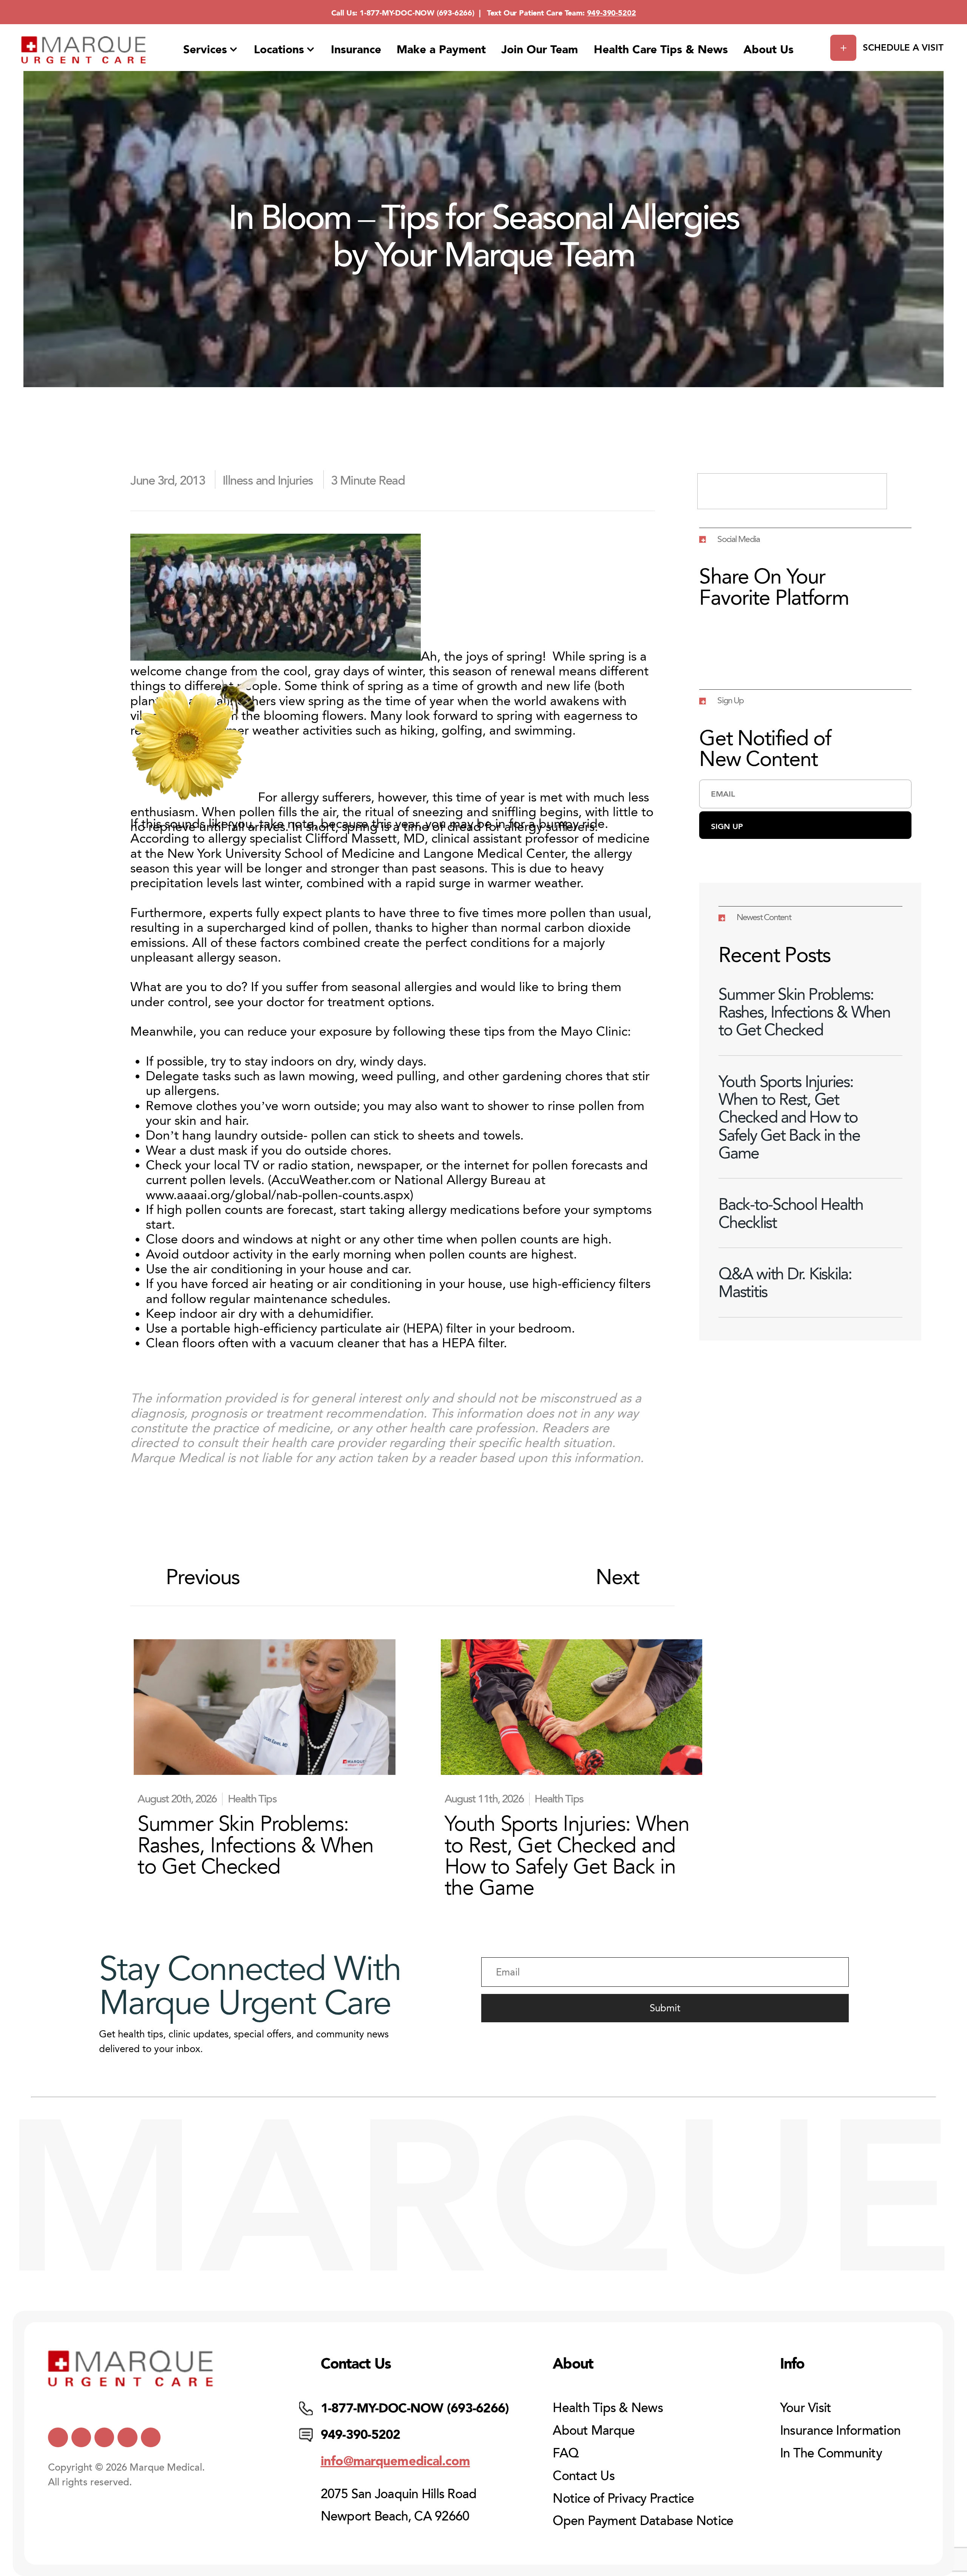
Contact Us (584, 2476)
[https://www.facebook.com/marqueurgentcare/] (104, 2437)
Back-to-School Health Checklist (791, 1213)
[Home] (84, 50)
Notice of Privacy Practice (623, 2499)
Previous (203, 1577)
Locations (279, 49)
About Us (769, 49)
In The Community (831, 2453)
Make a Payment (441, 49)
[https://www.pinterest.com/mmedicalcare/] (127, 2437)
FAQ (565, 2453)
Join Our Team (540, 49)
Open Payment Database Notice (643, 2521)
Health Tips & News (608, 2408)
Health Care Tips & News (661, 49)
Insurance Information (840, 2431)
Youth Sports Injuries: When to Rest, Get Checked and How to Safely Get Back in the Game (789, 1117)
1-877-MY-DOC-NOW (397, 13)
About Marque (594, 2431)
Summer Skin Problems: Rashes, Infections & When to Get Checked (804, 1012)
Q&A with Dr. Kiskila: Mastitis (785, 1283)
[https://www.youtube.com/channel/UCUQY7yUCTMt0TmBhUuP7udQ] (81, 2437)
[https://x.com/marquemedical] (58, 2437)
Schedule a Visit (903, 47)
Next (618, 1577)
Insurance (356, 49)
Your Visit (806, 2408)
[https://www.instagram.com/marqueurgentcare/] (151, 2437)
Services (205, 49)
